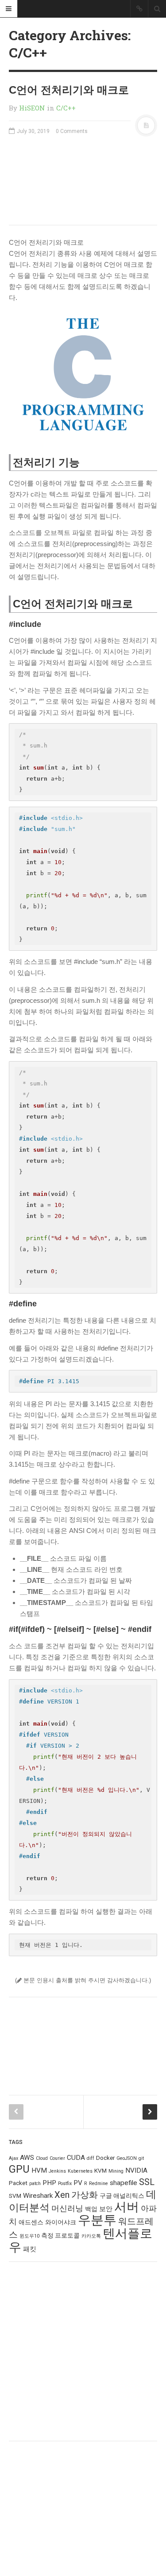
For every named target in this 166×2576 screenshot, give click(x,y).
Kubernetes (80, 2171)
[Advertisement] (83, 180)
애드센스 (31, 2222)
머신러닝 (67, 2208)
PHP (49, 2183)
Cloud (42, 2158)
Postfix (65, 2183)
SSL (147, 2182)
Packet (18, 2183)
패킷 (30, 2249)
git (141, 2158)
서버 (127, 2207)
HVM (39, 2170)
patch (35, 2183)
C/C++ (66, 108)
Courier (57, 2158)
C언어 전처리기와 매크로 (69, 90)
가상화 (85, 2195)
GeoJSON (127, 2158)
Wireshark (38, 2196)
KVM (100, 2170)
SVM (15, 2196)
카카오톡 (91, 2236)
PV (78, 2183)
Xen (62, 2195)
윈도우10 (29, 2236)
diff (91, 2158)
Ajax (14, 2158)
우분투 (97, 2220)
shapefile (124, 2183)
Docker (105, 2158)
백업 (91, 2209)
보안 (106, 2209)
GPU (19, 2169)
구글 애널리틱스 (122, 2196)
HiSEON (32, 108)
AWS (27, 2158)
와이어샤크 (61, 2222)
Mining (116, 2171)
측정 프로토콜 (60, 2235)
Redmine (98, 2183)
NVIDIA (136, 2170)
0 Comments (72, 131)
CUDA (76, 2158)
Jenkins (57, 2171)
